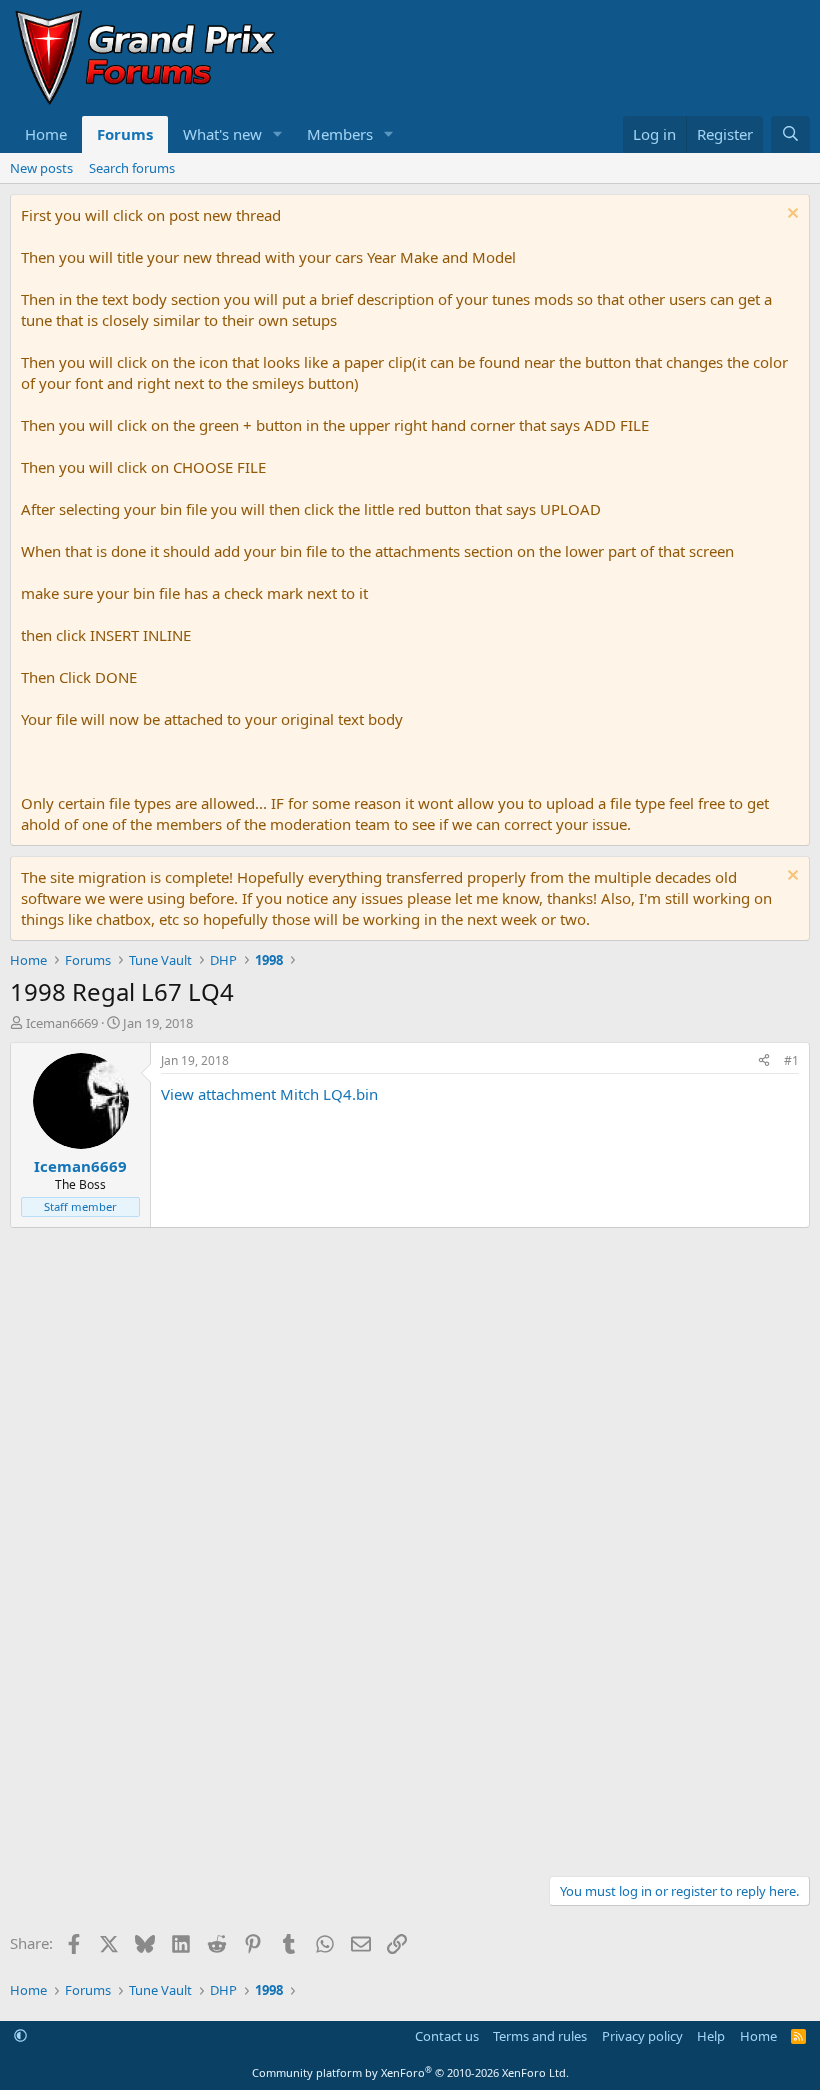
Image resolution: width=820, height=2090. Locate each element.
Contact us (447, 2036)
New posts (41, 168)
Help (711, 2036)
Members (340, 134)
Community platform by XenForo (410, 2072)
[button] (278, 134)
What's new (222, 134)
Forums (125, 134)
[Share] (764, 1061)
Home (46, 134)
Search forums (132, 168)
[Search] (790, 134)
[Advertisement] (410, 1389)
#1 (791, 1060)
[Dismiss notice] (790, 215)
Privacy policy (642, 2036)
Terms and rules (540, 2036)
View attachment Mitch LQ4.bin (269, 1094)
